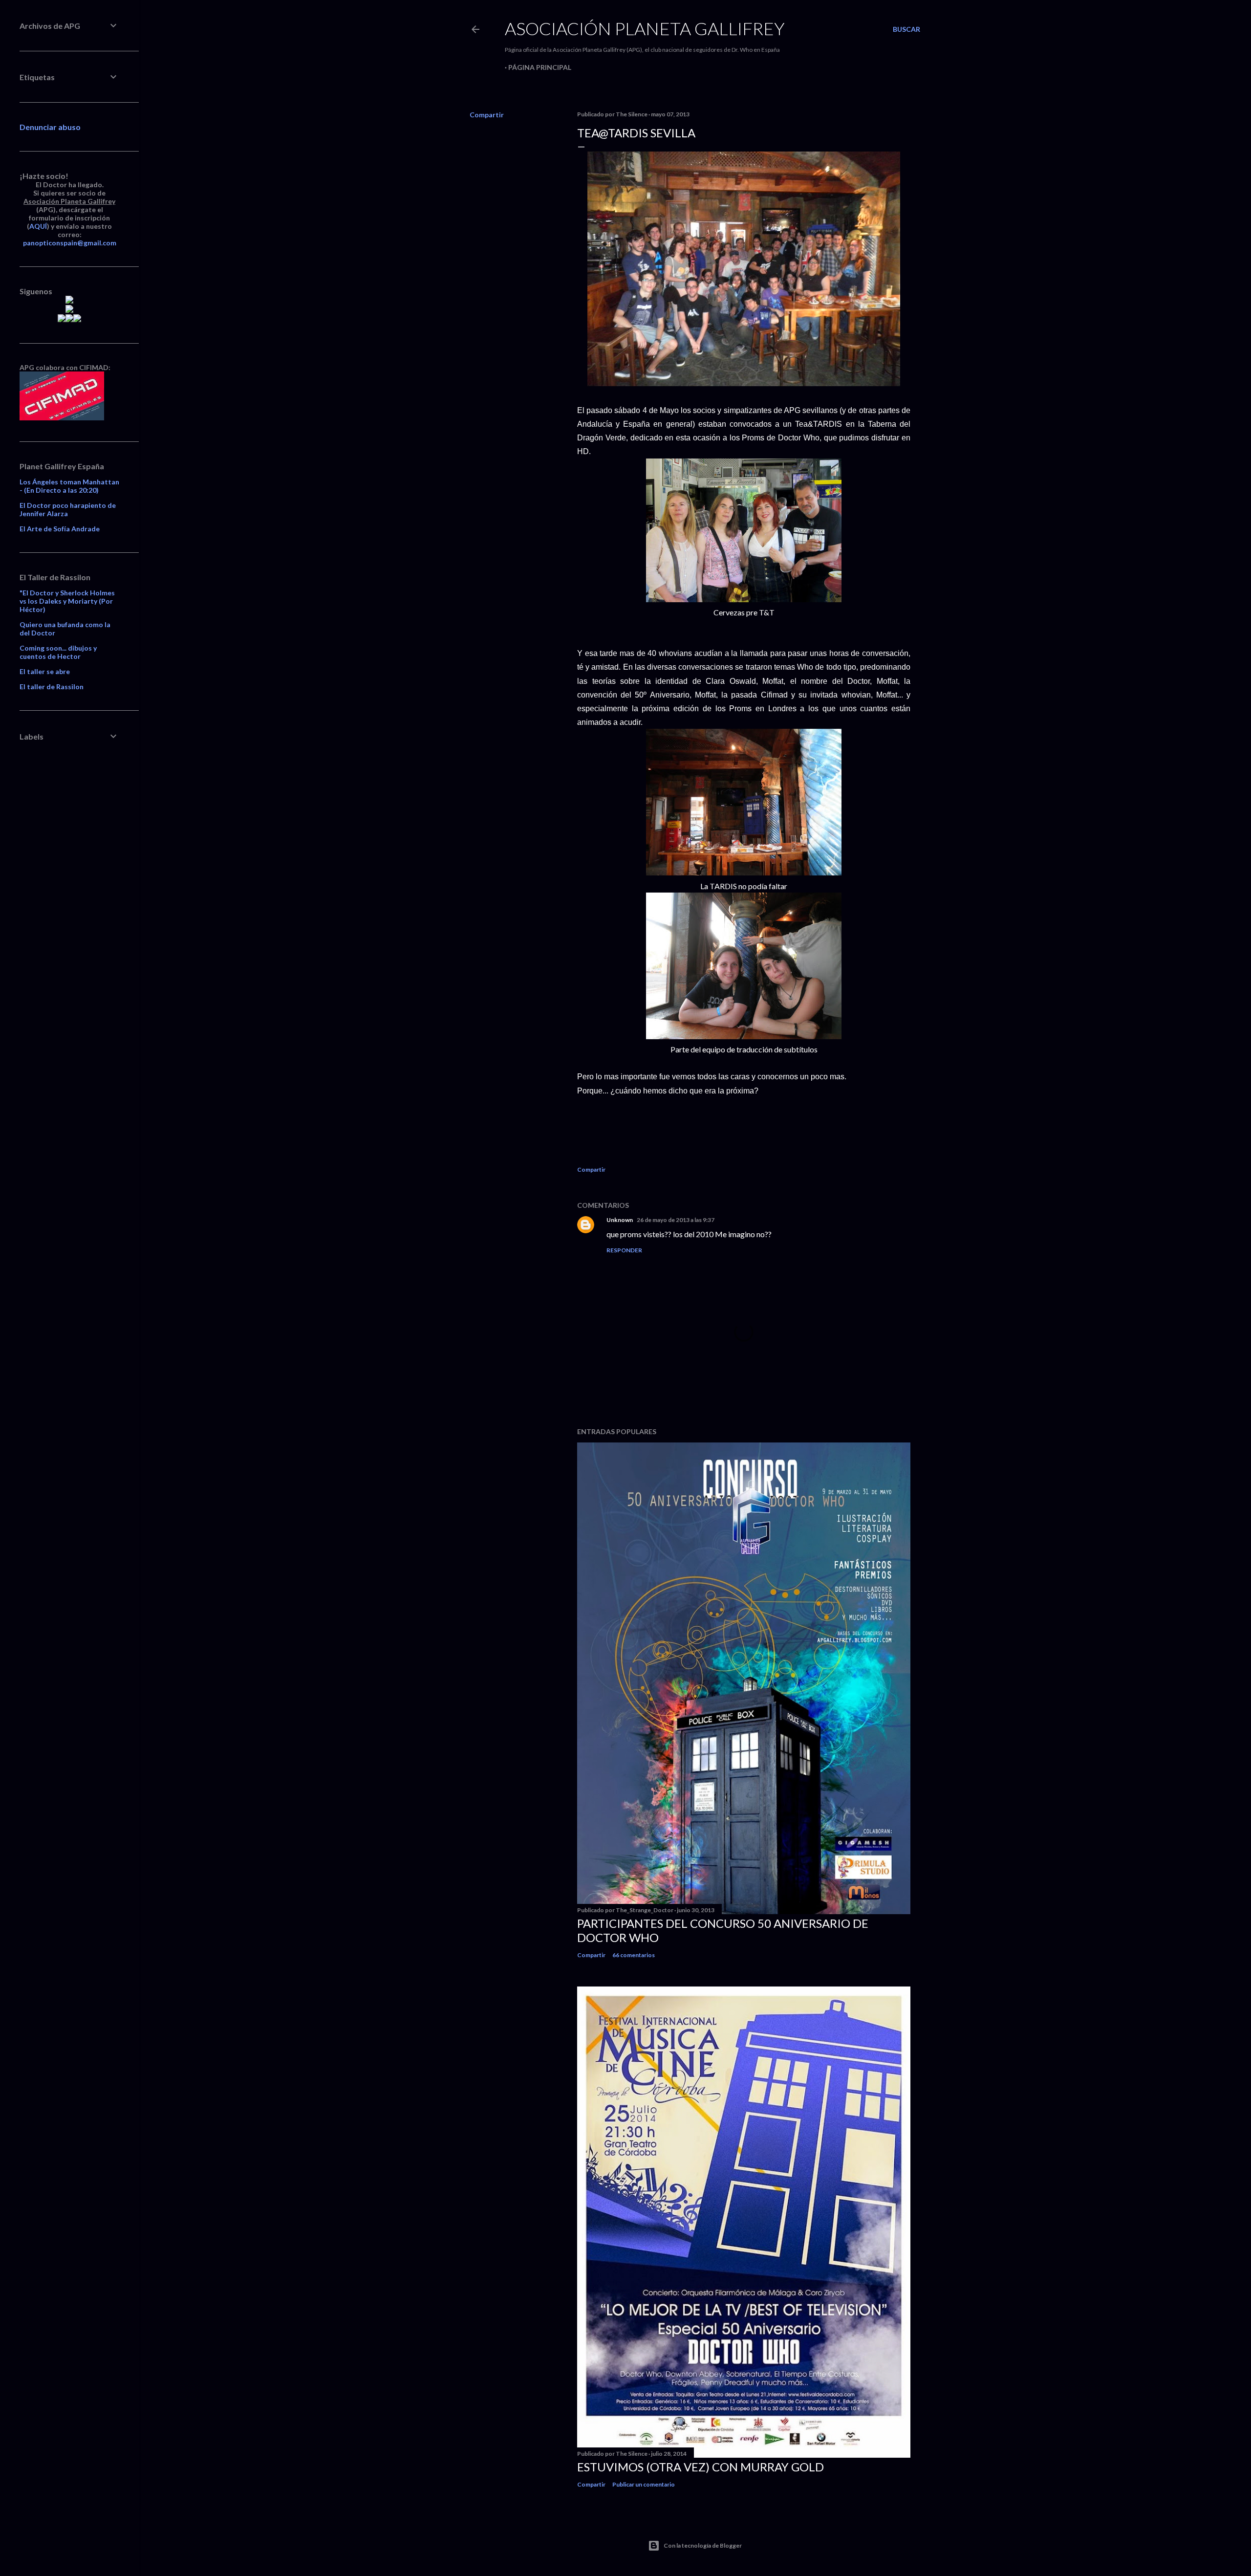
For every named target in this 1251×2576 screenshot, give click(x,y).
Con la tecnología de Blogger (703, 2545)
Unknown (620, 1220)
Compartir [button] (487, 115)
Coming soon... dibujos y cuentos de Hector (58, 652)
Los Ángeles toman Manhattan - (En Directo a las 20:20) (69, 486)
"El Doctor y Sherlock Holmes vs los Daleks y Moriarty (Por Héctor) (67, 601)
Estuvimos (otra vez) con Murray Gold (701, 2467)
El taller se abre (45, 671)
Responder (624, 1250)
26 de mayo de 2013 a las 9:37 (676, 1220)
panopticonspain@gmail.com (70, 243)
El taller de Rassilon (52, 687)
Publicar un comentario (644, 2484)
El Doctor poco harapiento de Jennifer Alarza (68, 509)
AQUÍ (38, 226)
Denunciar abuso (50, 127)
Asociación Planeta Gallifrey (645, 28)
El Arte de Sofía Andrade (60, 529)
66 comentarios (634, 1955)
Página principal (540, 67)
